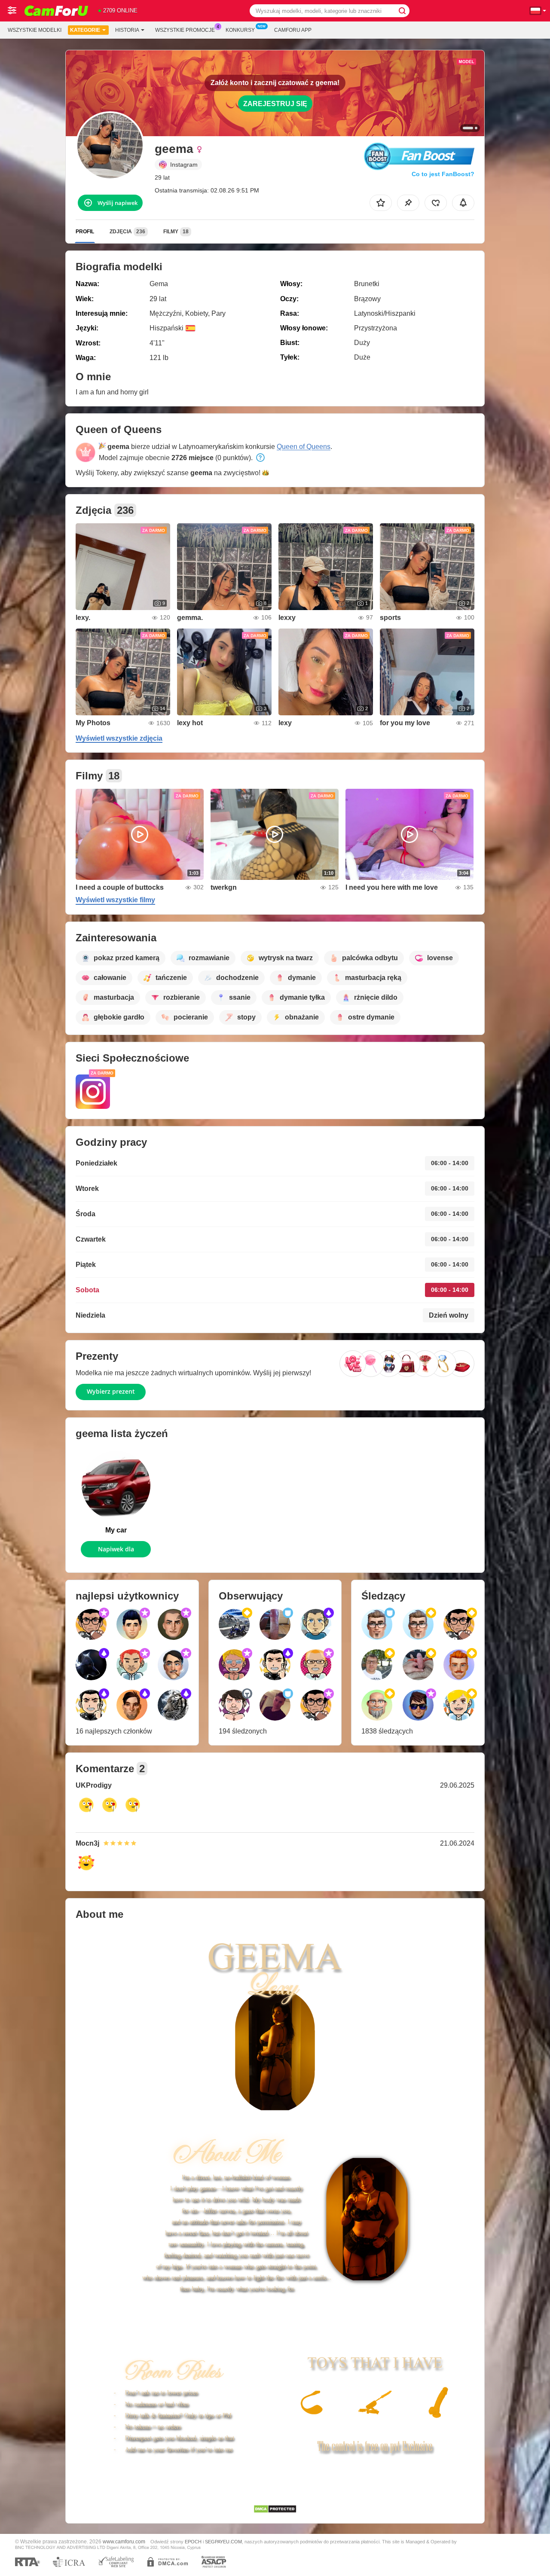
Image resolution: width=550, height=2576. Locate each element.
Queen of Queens (304, 447)
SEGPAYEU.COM (223, 2542)
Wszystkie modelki (35, 30)
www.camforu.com (124, 2541)
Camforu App (293, 30)
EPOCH (193, 2542)
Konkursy (240, 30)
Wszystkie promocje (185, 30)
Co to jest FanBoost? (443, 174)
